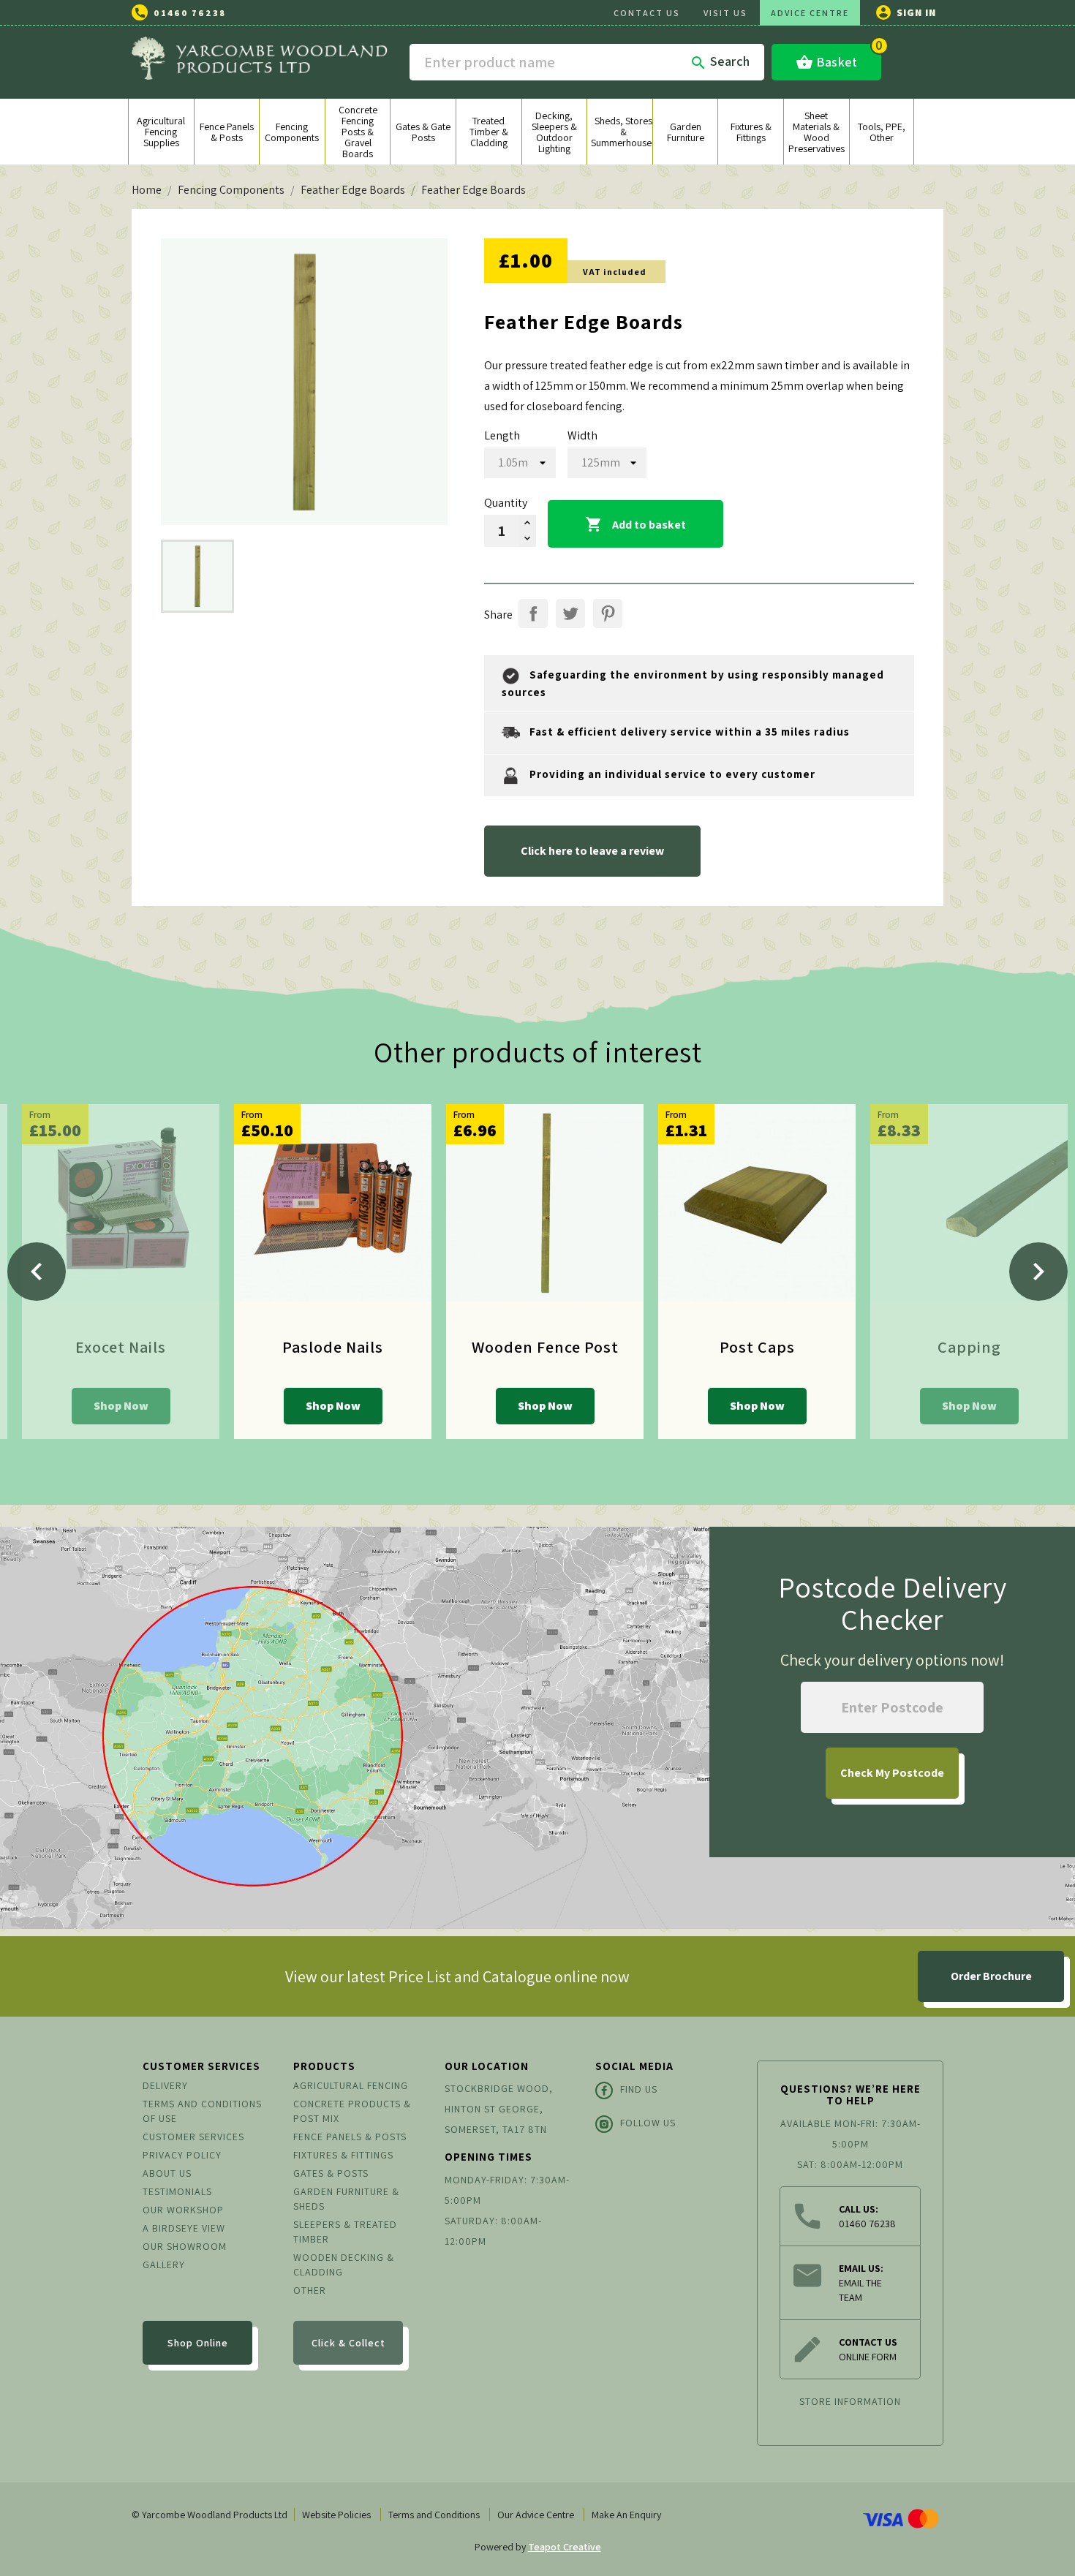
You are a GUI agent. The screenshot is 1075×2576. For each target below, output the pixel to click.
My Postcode (892, 1773)
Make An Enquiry (626, 2515)
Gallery (164, 2265)
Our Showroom (185, 2246)
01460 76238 (190, 13)
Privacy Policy (182, 2155)
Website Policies (336, 2515)
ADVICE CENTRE (810, 13)
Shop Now (121, 1406)
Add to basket (635, 524)
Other (310, 2290)
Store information (850, 2401)
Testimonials (177, 2191)
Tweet (570, 613)
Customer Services (193, 2137)
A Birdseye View (184, 2228)
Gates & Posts (331, 2173)
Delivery (165, 2085)
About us (167, 2173)
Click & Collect (348, 2343)
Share (533, 613)
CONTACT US (647, 13)
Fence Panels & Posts (350, 2137)
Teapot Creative (565, 2547)
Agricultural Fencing (351, 2085)
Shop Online (198, 2343)
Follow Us (648, 2123)
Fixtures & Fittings (343, 2155)
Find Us (639, 2089)
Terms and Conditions (434, 2515)
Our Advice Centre (536, 2515)
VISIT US (725, 13)
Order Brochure (991, 1976)
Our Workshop (183, 2210)
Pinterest (608, 613)
